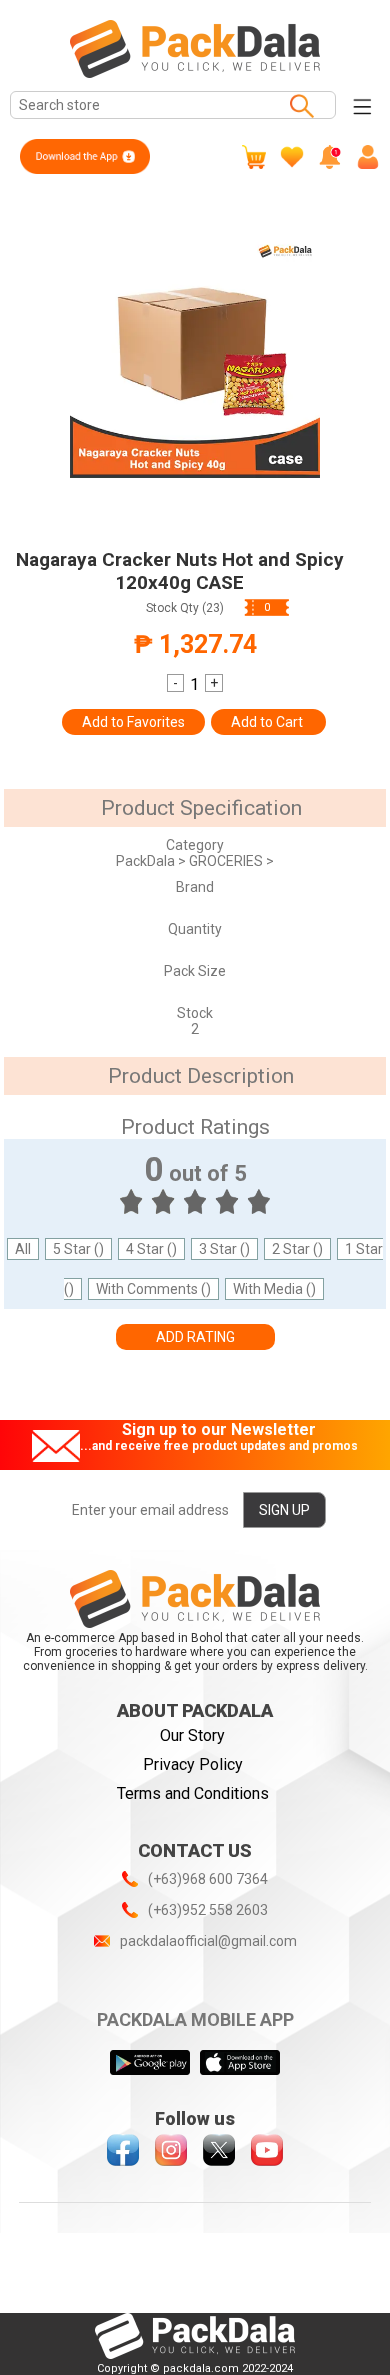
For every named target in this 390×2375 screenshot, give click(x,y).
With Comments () (153, 1289)
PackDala (147, 861)
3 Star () (224, 1249)
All (23, 1249)
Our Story (192, 1735)
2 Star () (297, 1249)
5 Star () (78, 1249)
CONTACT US (195, 1850)
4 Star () (151, 1249)
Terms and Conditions (193, 1793)
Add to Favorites (133, 722)
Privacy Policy (193, 1764)
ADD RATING (195, 1337)
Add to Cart (268, 722)
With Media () (274, 1289)
